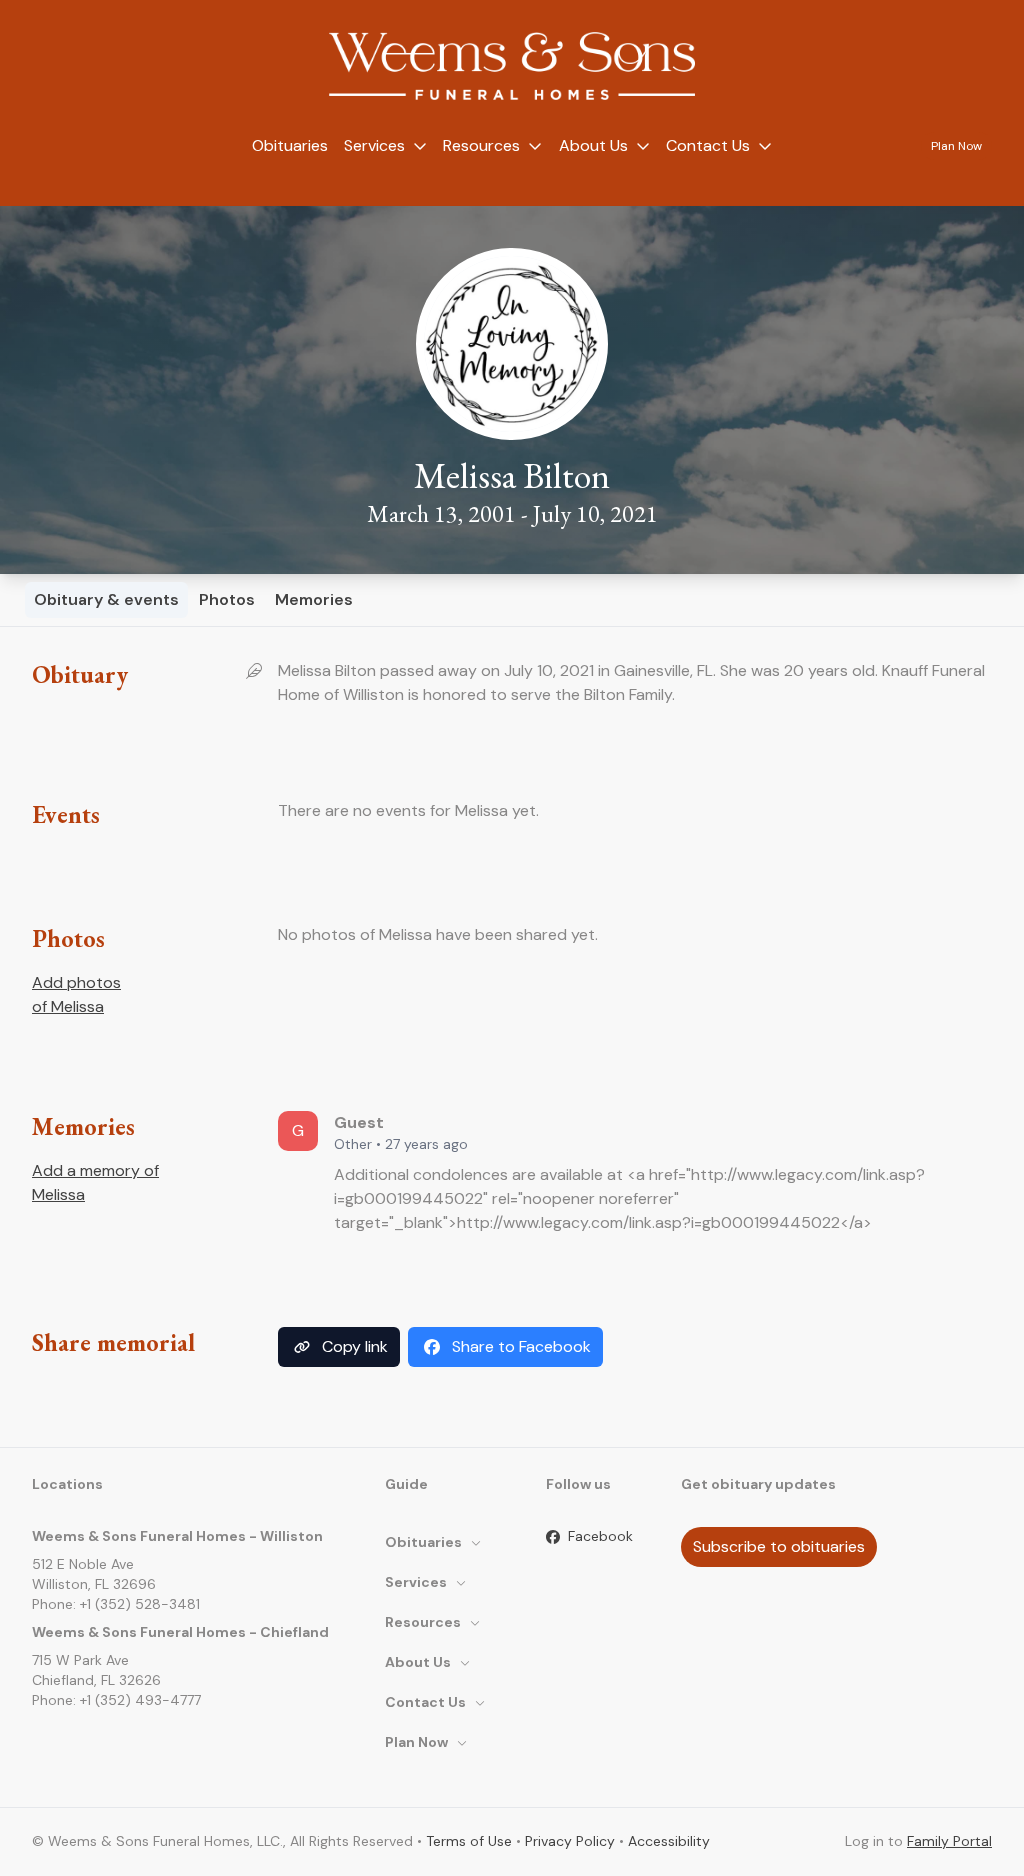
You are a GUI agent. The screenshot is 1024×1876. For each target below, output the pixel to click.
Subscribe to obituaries (779, 1546)
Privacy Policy (570, 1841)
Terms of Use (469, 1841)
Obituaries (290, 145)
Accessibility (669, 1841)
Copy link (355, 1346)
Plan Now (956, 146)
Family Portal (949, 1841)
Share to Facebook (521, 1346)
